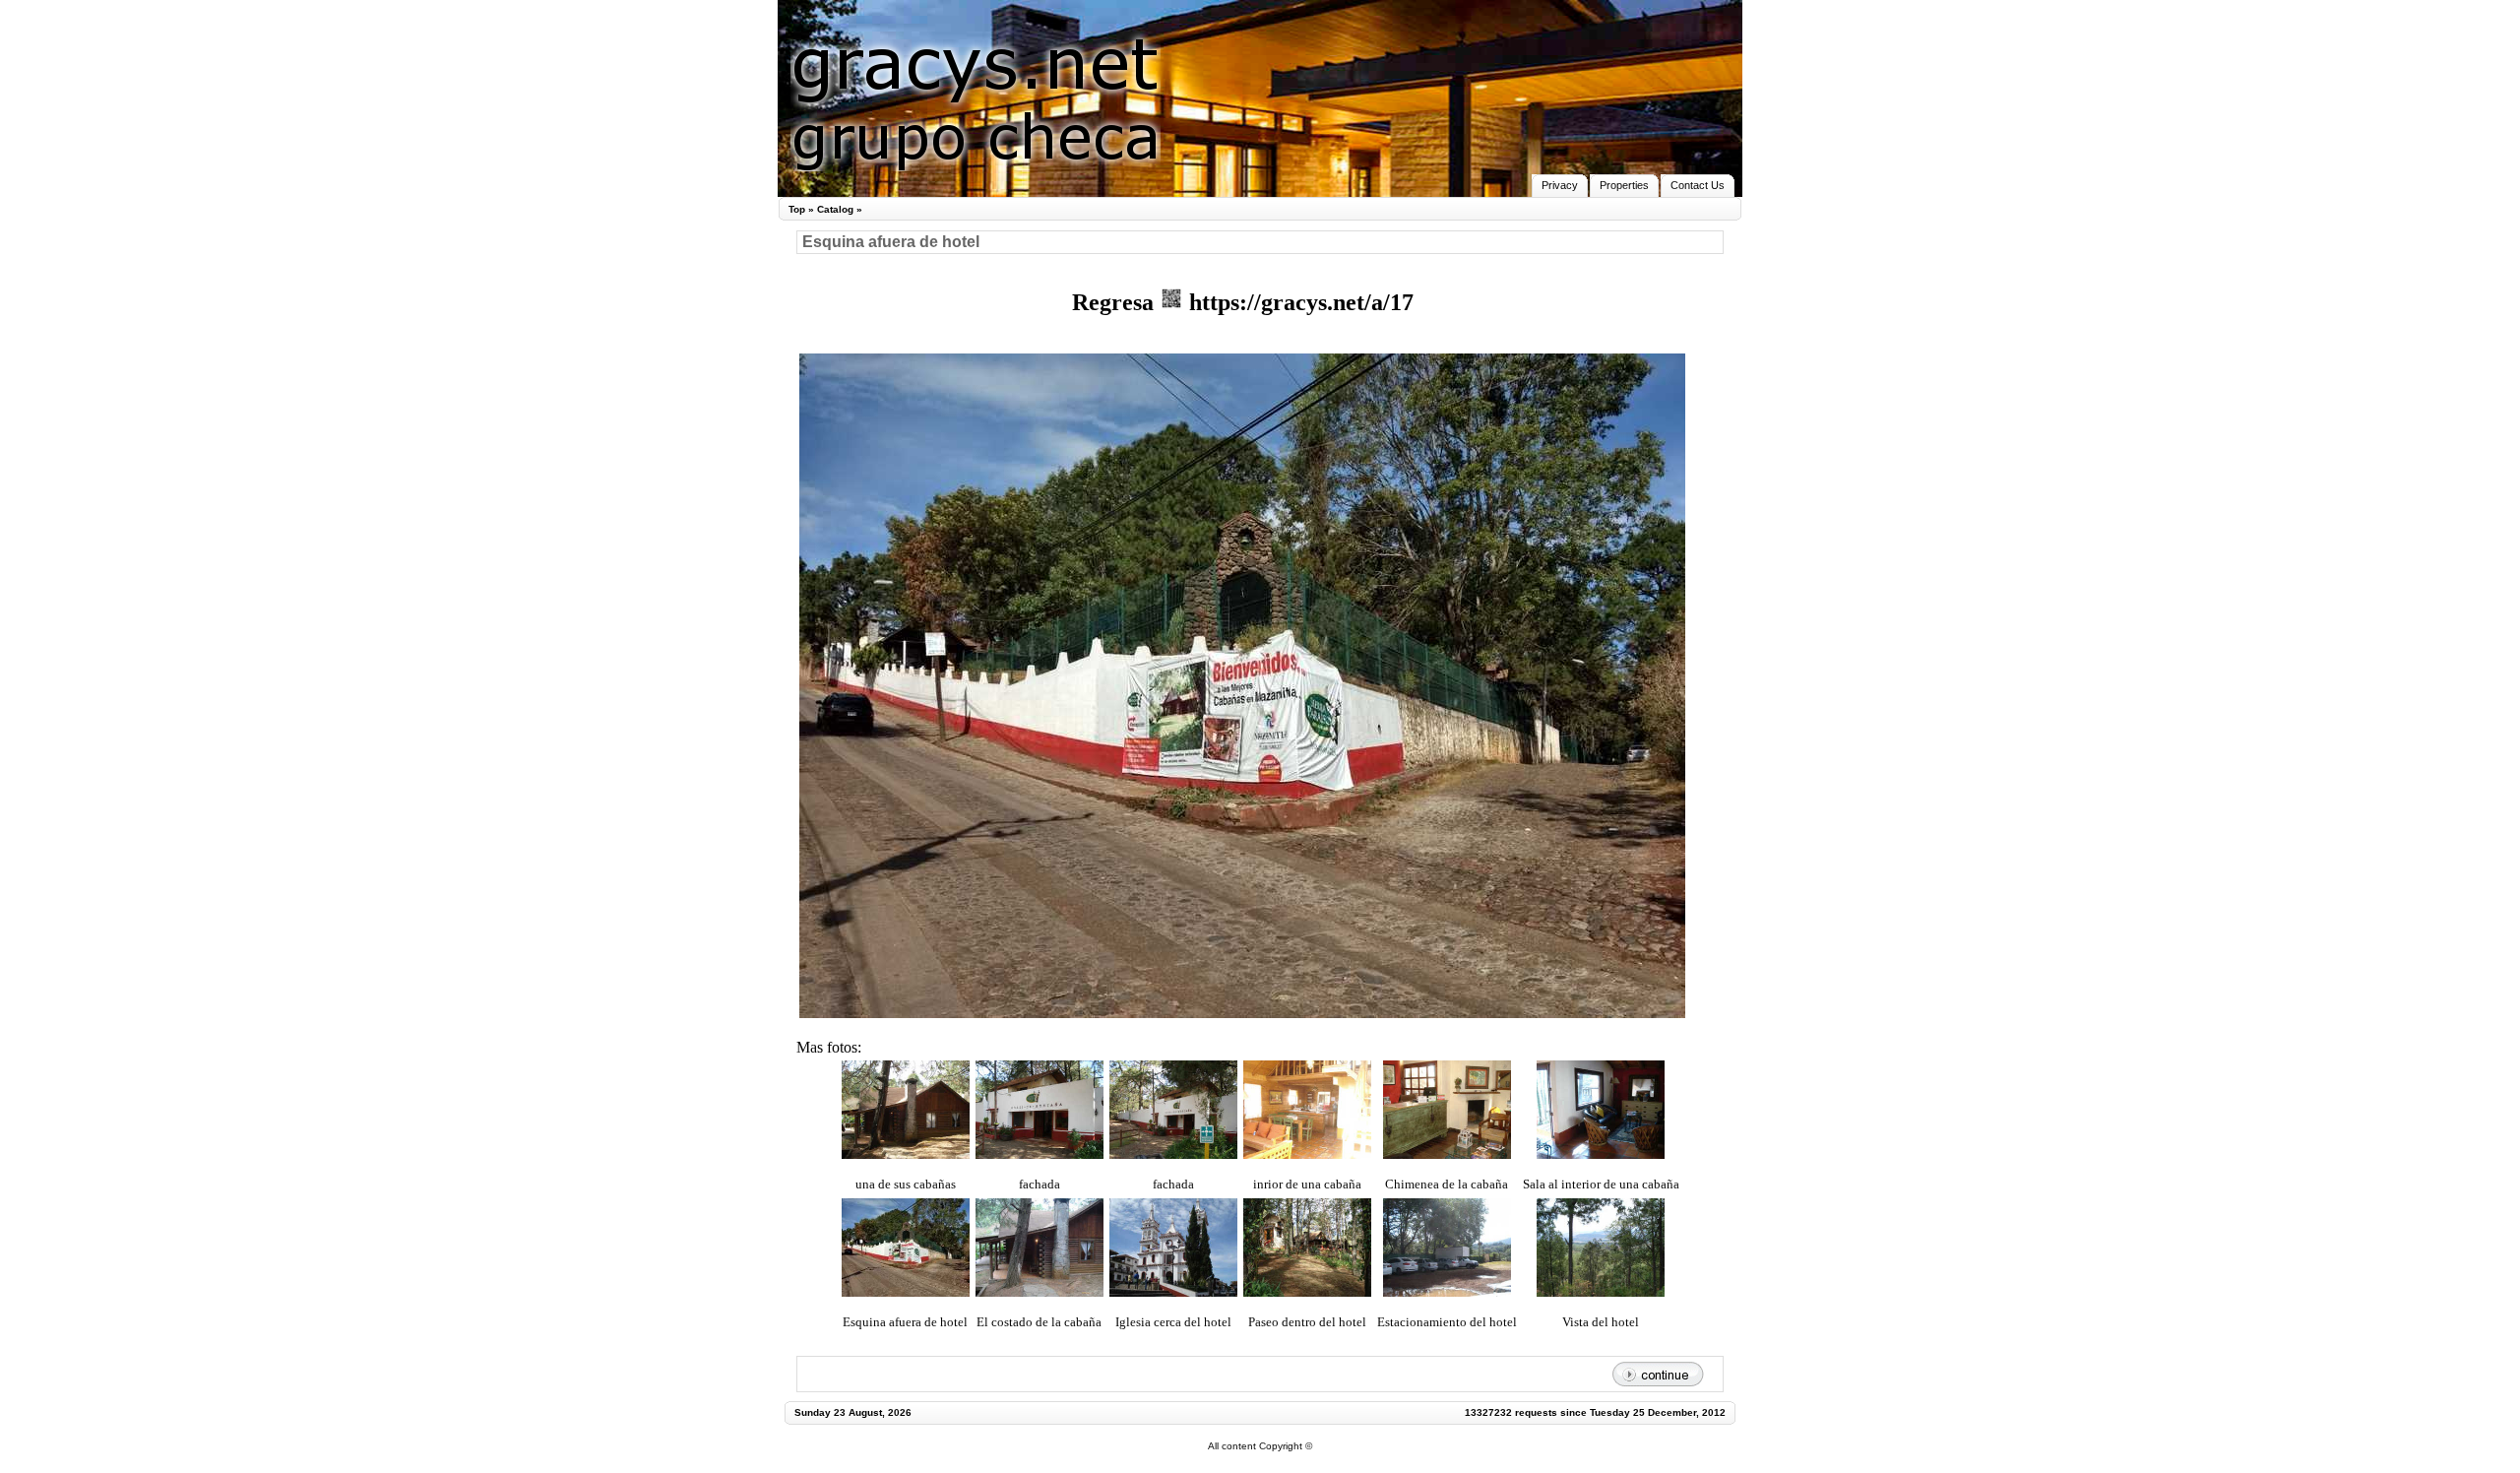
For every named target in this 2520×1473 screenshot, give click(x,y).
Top (797, 209)
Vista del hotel (1601, 1322)
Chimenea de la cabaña (1447, 1184)
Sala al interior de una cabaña (1601, 1184)
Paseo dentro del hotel (1307, 1322)
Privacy (1560, 185)
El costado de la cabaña (1039, 1322)
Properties (1624, 185)
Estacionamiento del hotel (1447, 1322)
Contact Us (1698, 185)
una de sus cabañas (906, 1184)
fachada (1039, 1184)
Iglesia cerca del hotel (1173, 1322)
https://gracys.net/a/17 (1298, 302)
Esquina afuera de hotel (905, 1322)
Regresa (1116, 302)
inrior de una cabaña (1307, 1184)
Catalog (835, 209)
